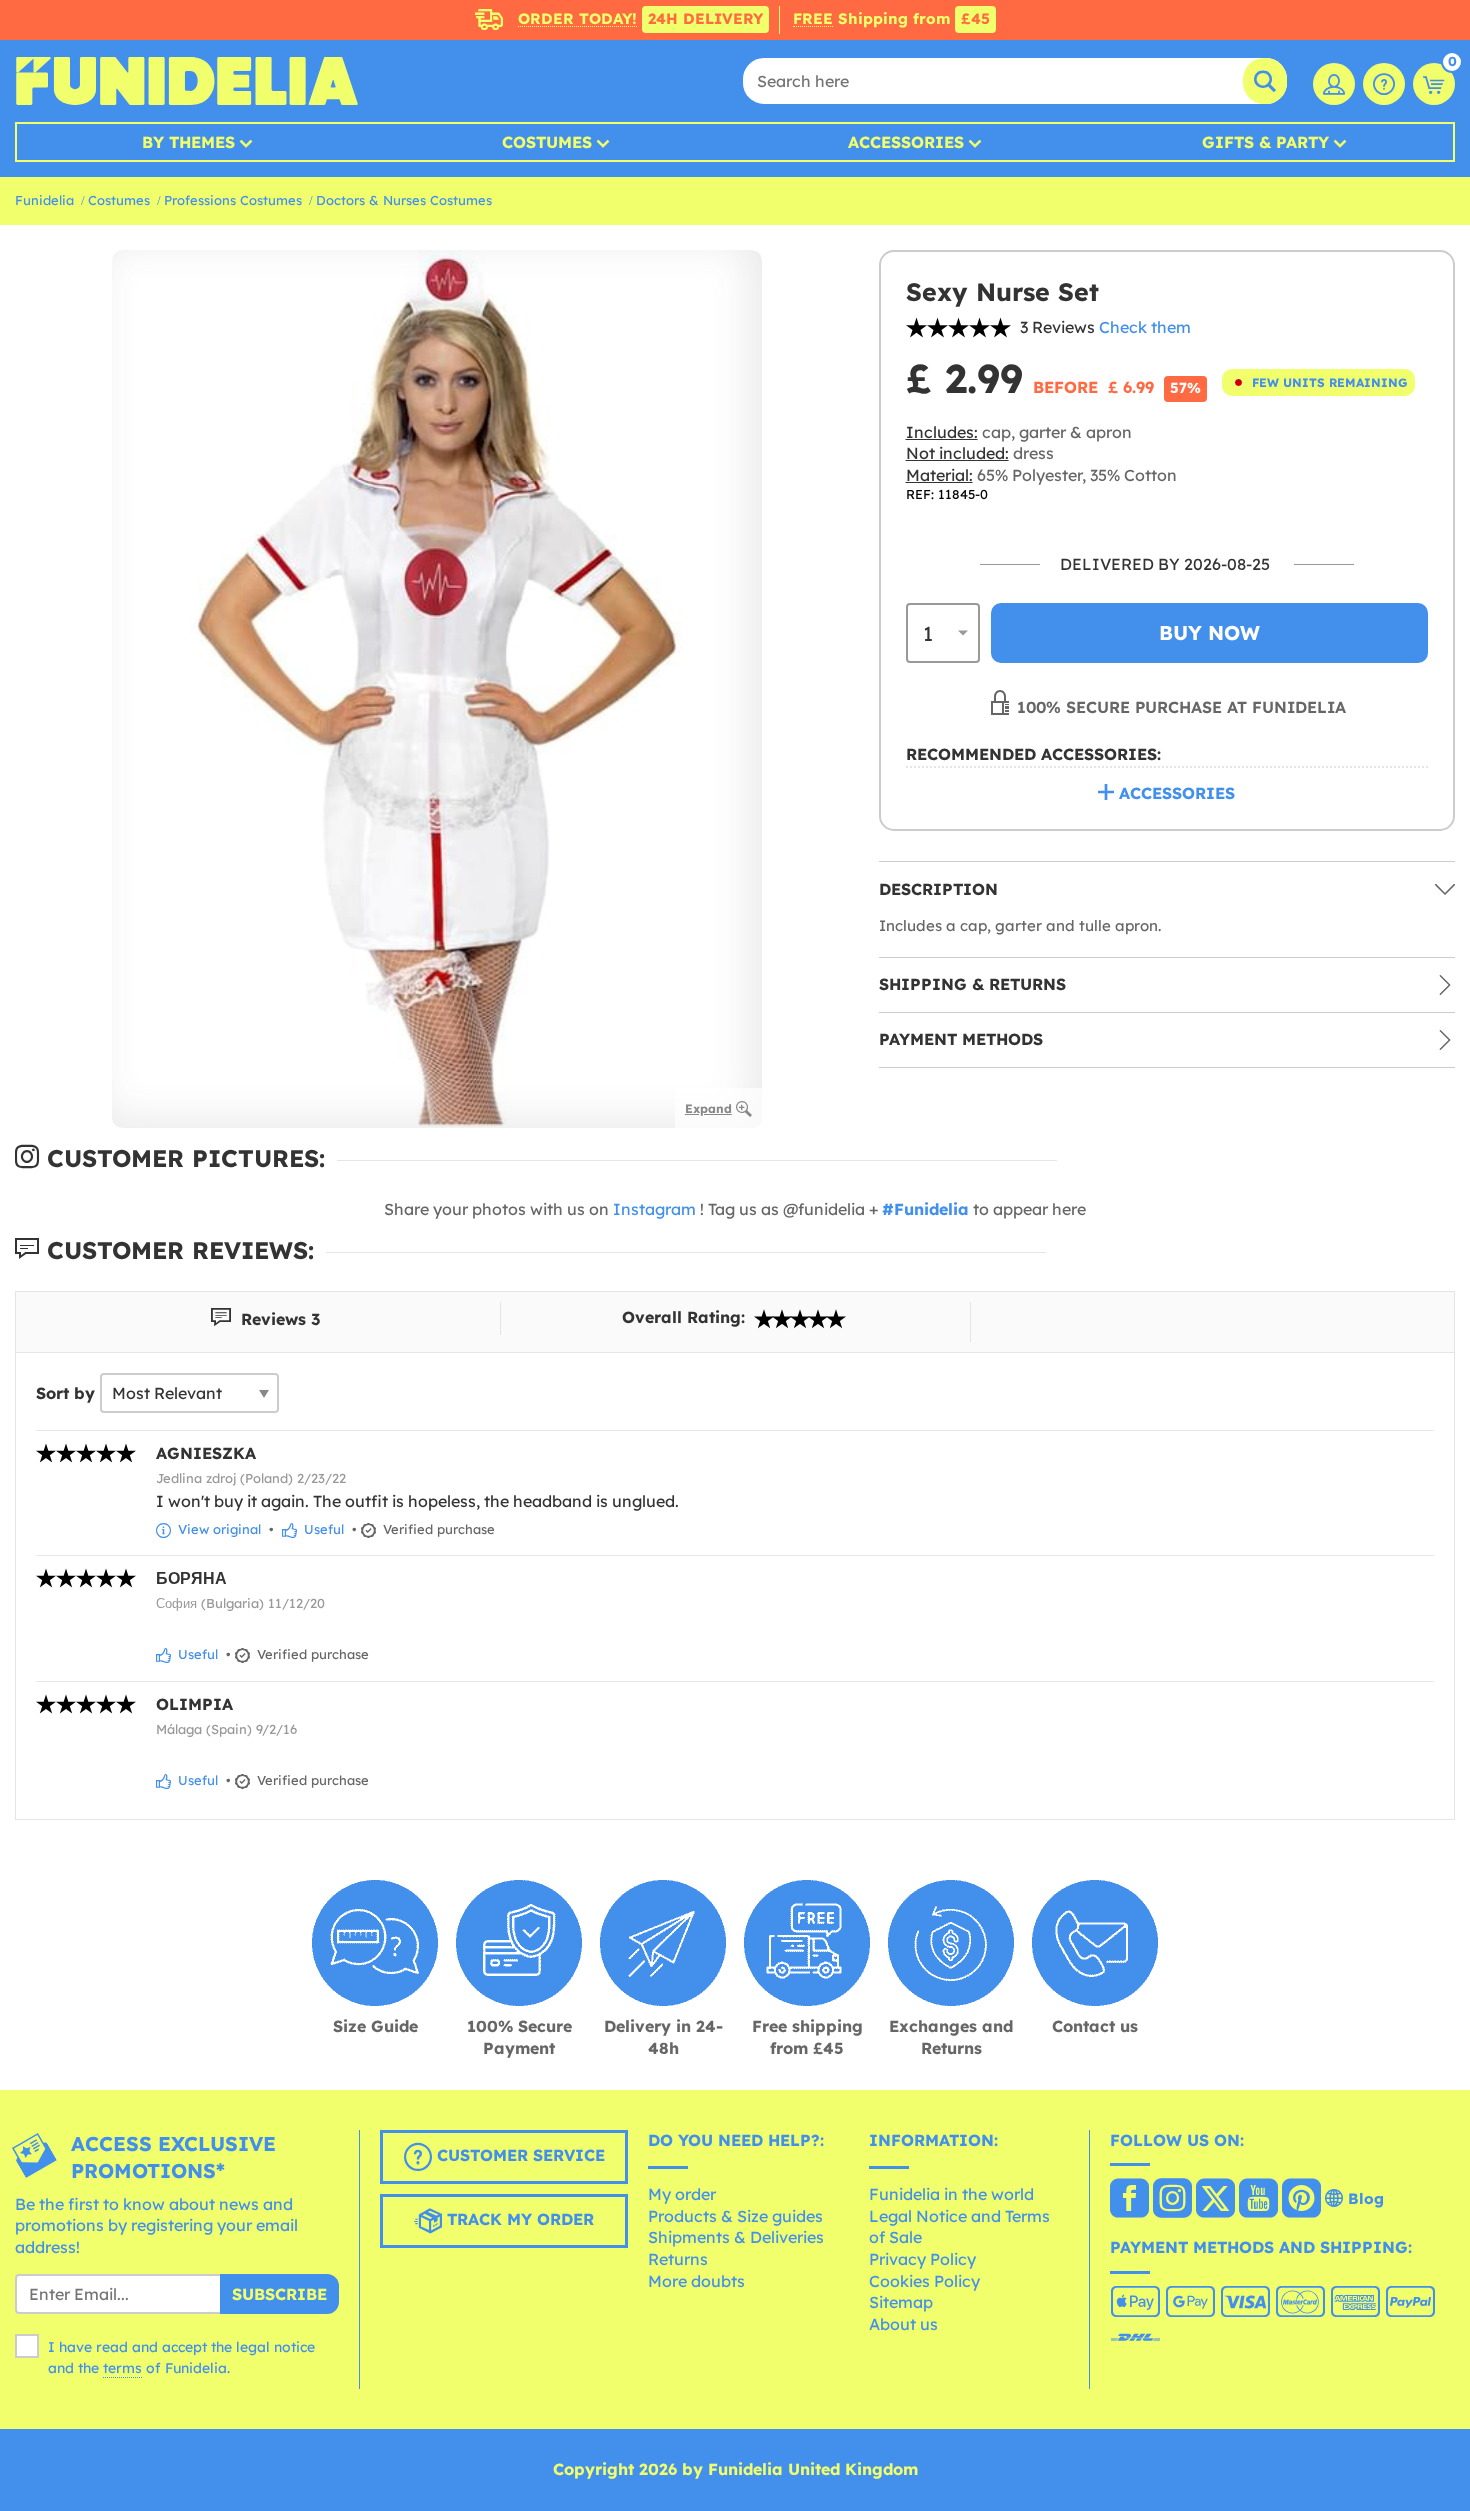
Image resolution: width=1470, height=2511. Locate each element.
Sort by (65, 1393)
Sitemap (901, 2302)
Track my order (518, 2219)
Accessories (906, 142)
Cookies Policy (924, 2281)
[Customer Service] (1384, 84)
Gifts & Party (1265, 142)
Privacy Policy (922, 2259)
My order (682, 2194)
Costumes (547, 142)
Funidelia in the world (951, 2194)
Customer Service (518, 2155)
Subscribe (279, 2294)
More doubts (696, 2281)
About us (903, 2324)
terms (122, 2368)
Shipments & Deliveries (736, 2237)
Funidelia (44, 200)
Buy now (1209, 632)
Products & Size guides (735, 2216)
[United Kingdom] (1129, 2200)
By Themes (188, 142)
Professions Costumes (233, 200)
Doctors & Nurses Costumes (404, 200)
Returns (678, 2259)
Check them (1145, 327)
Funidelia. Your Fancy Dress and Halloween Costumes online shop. (186, 81)
